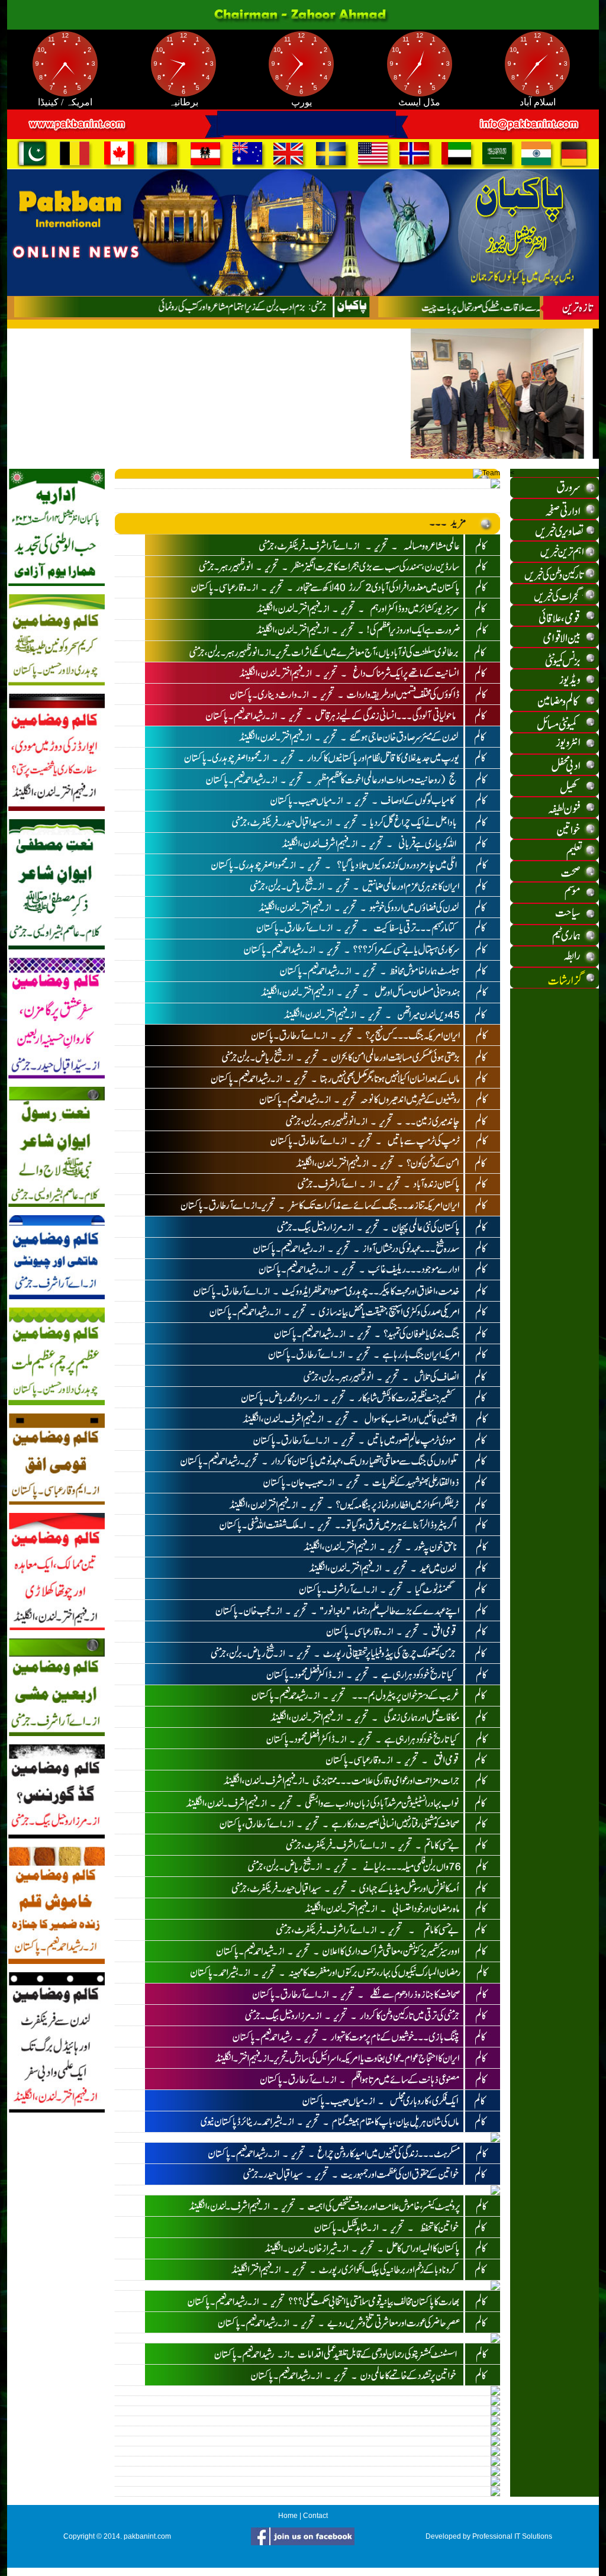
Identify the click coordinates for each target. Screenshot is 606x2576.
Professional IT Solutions (512, 2536)
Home (288, 2516)
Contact (315, 2516)
